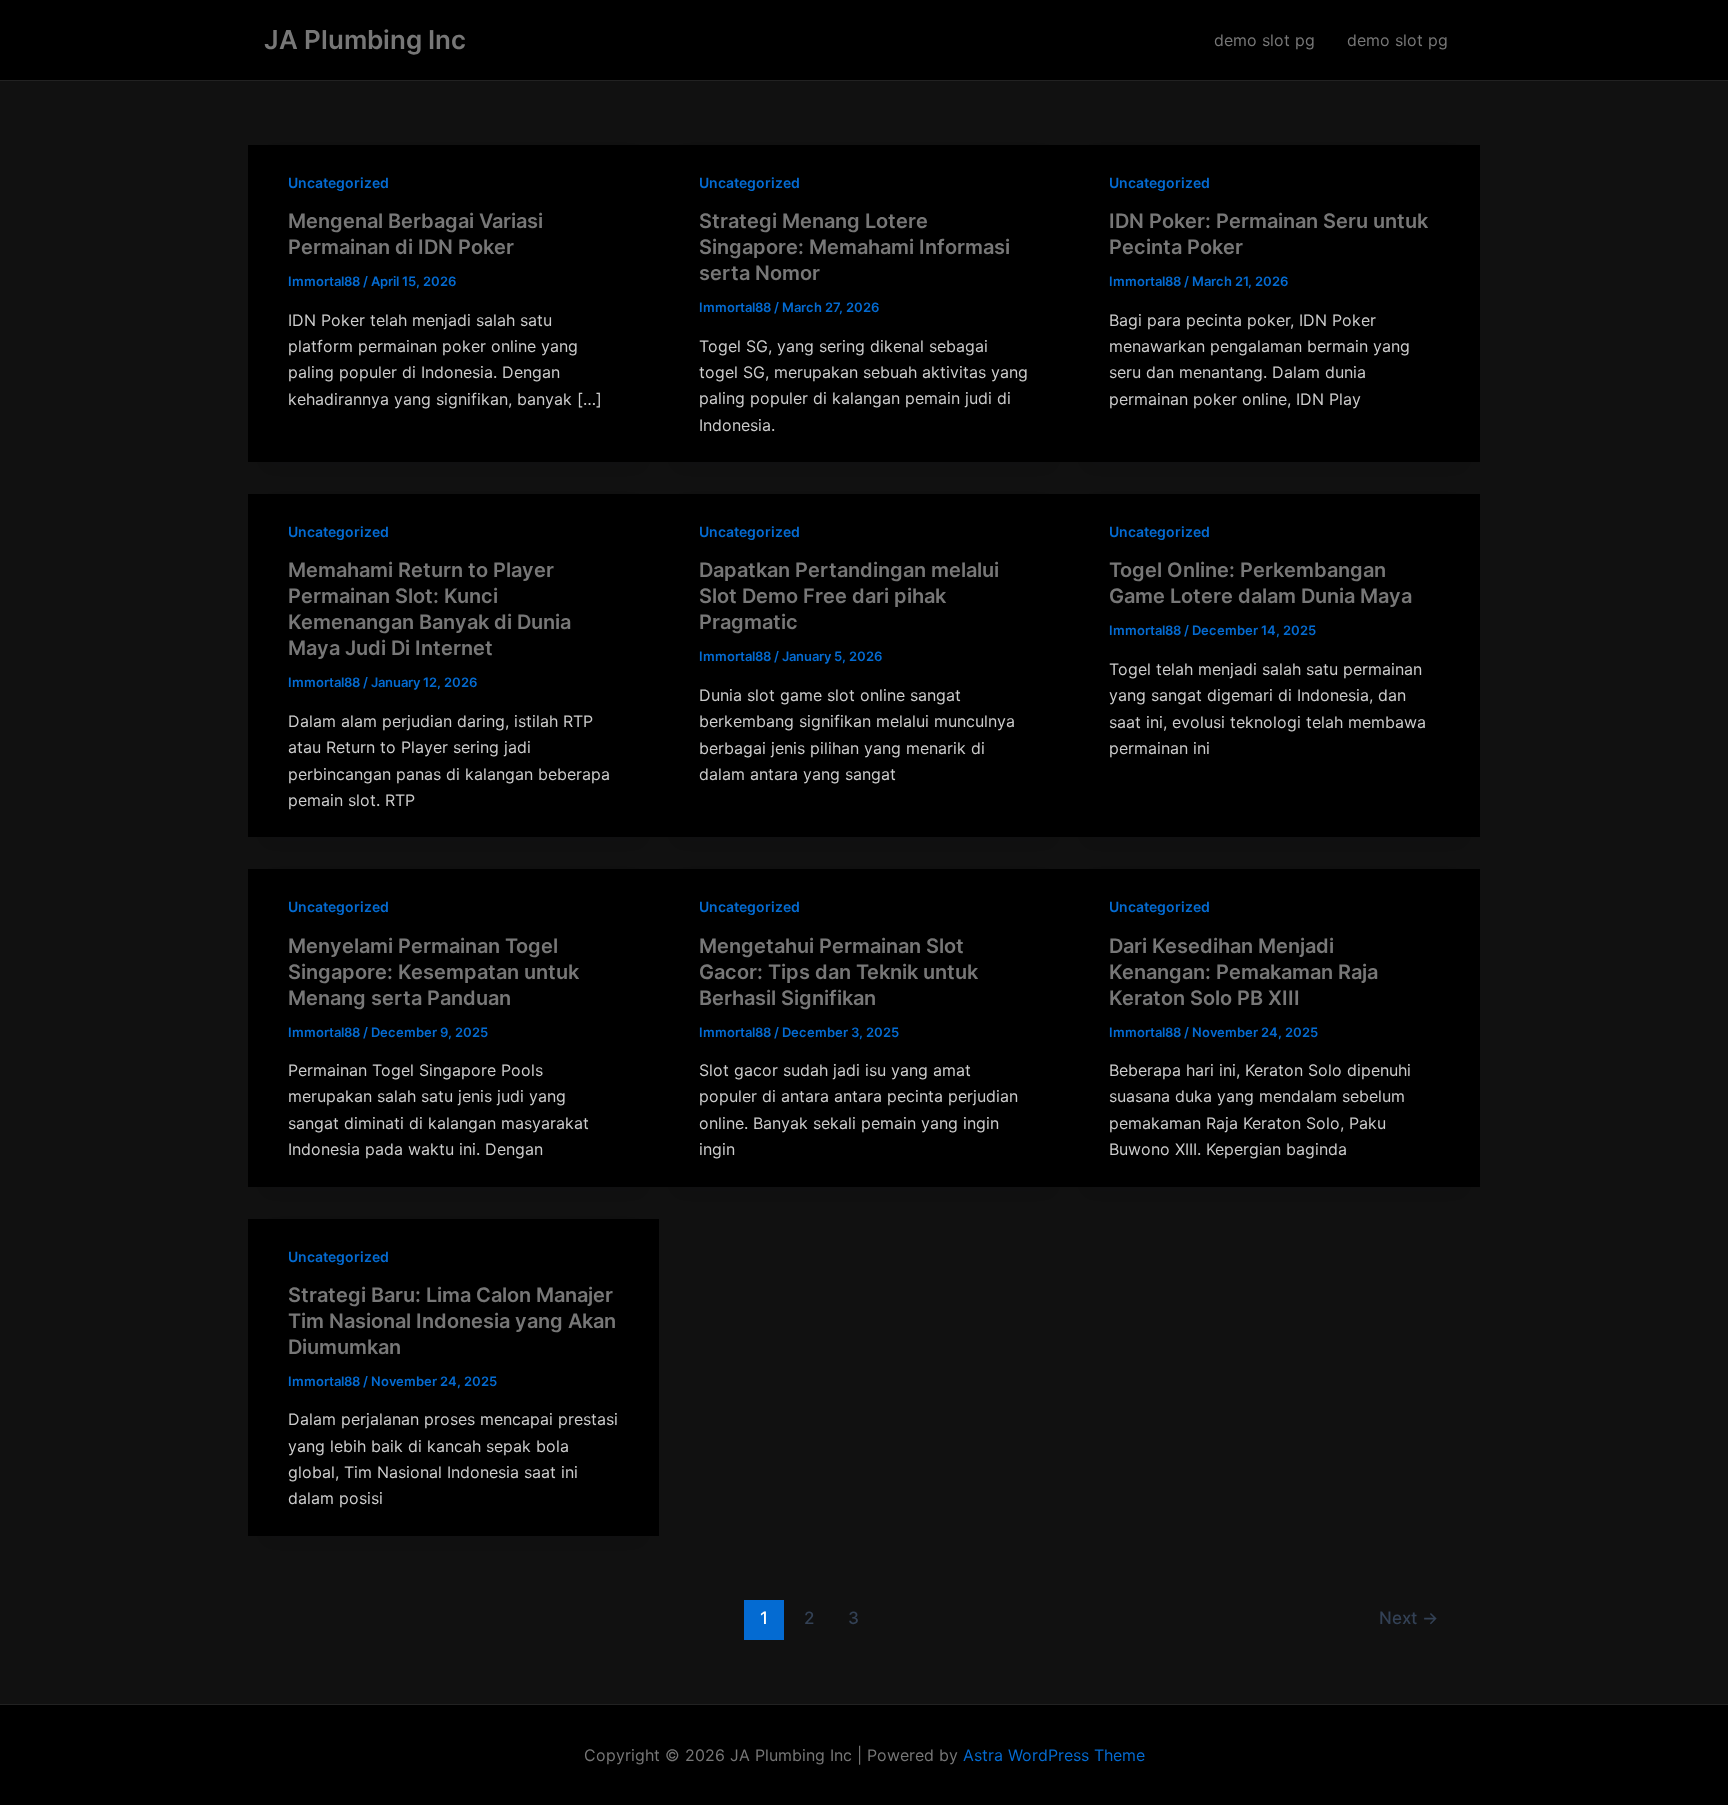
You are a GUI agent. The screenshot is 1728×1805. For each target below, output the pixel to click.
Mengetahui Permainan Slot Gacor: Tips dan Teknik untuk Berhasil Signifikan (838, 972)
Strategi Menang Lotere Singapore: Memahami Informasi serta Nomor (854, 247)
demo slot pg (1264, 40)
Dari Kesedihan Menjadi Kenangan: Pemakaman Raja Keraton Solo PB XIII (1243, 972)
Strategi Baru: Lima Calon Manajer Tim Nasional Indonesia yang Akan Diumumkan (452, 1321)
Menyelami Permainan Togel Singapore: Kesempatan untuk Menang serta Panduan (433, 972)
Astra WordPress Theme (1054, 1755)
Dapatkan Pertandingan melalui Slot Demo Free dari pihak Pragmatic (849, 596)
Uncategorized (338, 182)
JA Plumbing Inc (365, 39)
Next (1408, 1617)
